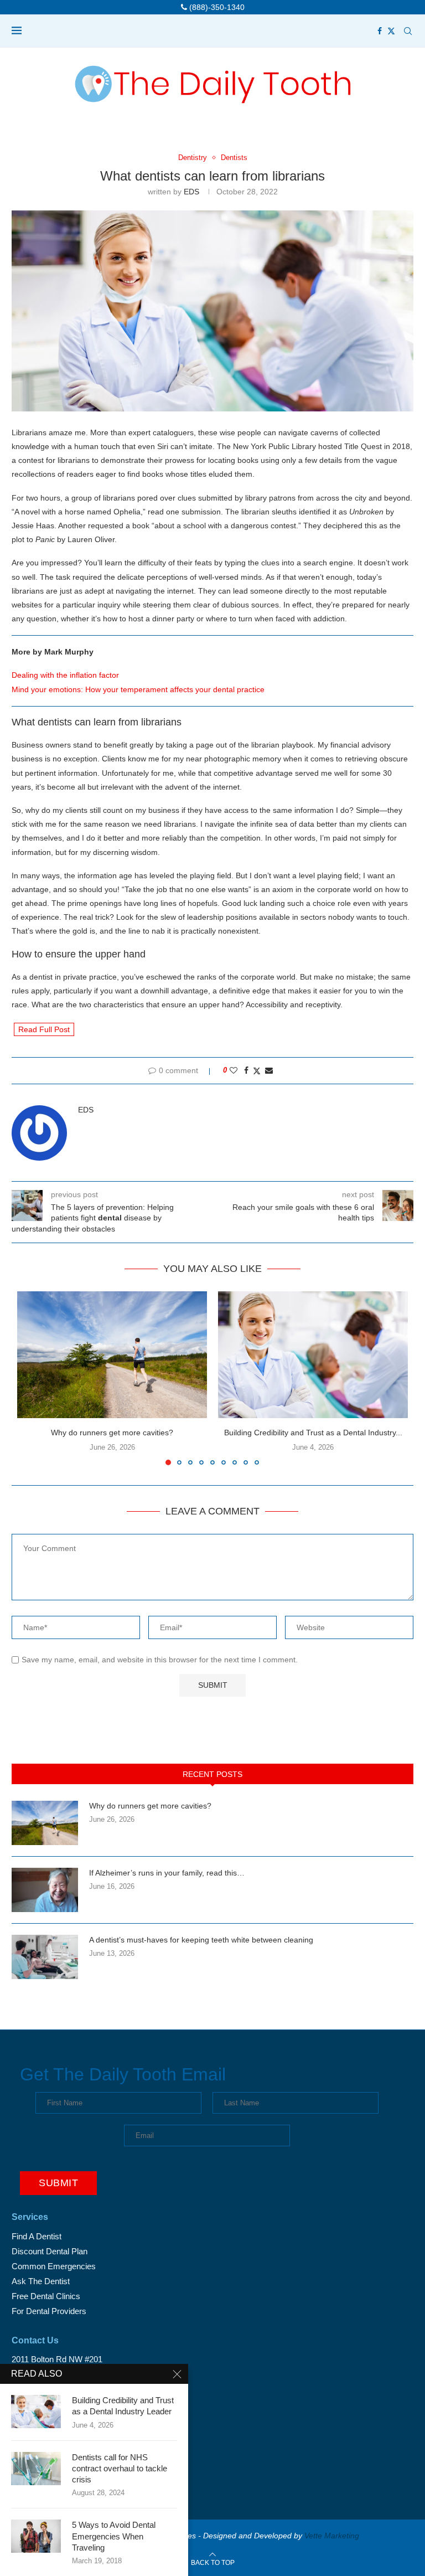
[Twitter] (391, 31)
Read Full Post (44, 1029)
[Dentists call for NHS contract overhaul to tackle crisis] (36, 2469)
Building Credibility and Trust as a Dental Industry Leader (123, 2406)
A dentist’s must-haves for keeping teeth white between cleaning (201, 1940)
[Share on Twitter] (257, 1071)
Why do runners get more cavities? (112, 1433)
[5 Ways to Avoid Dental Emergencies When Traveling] (36, 2536)
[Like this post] (234, 1070)
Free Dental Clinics (46, 2296)
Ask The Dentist (41, 2281)
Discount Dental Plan (50, 2251)
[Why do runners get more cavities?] (112, 1355)
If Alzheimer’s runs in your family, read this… (167, 1873)
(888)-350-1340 (216, 7)
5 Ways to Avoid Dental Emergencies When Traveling (114, 2536)
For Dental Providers (49, 2311)
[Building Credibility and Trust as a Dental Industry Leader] (313, 1355)
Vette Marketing (332, 2536)
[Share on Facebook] (246, 1070)
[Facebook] (380, 31)
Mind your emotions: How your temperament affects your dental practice (138, 689)
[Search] (408, 31)
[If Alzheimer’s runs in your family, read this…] (45, 1890)
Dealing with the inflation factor (65, 675)
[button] (32, 1378)
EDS (191, 192)
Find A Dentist (37, 2236)
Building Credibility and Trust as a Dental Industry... (313, 1433)
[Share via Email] (269, 1070)
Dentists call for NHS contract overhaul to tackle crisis (120, 2469)
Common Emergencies (54, 2266)
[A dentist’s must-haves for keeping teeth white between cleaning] (45, 1957)
